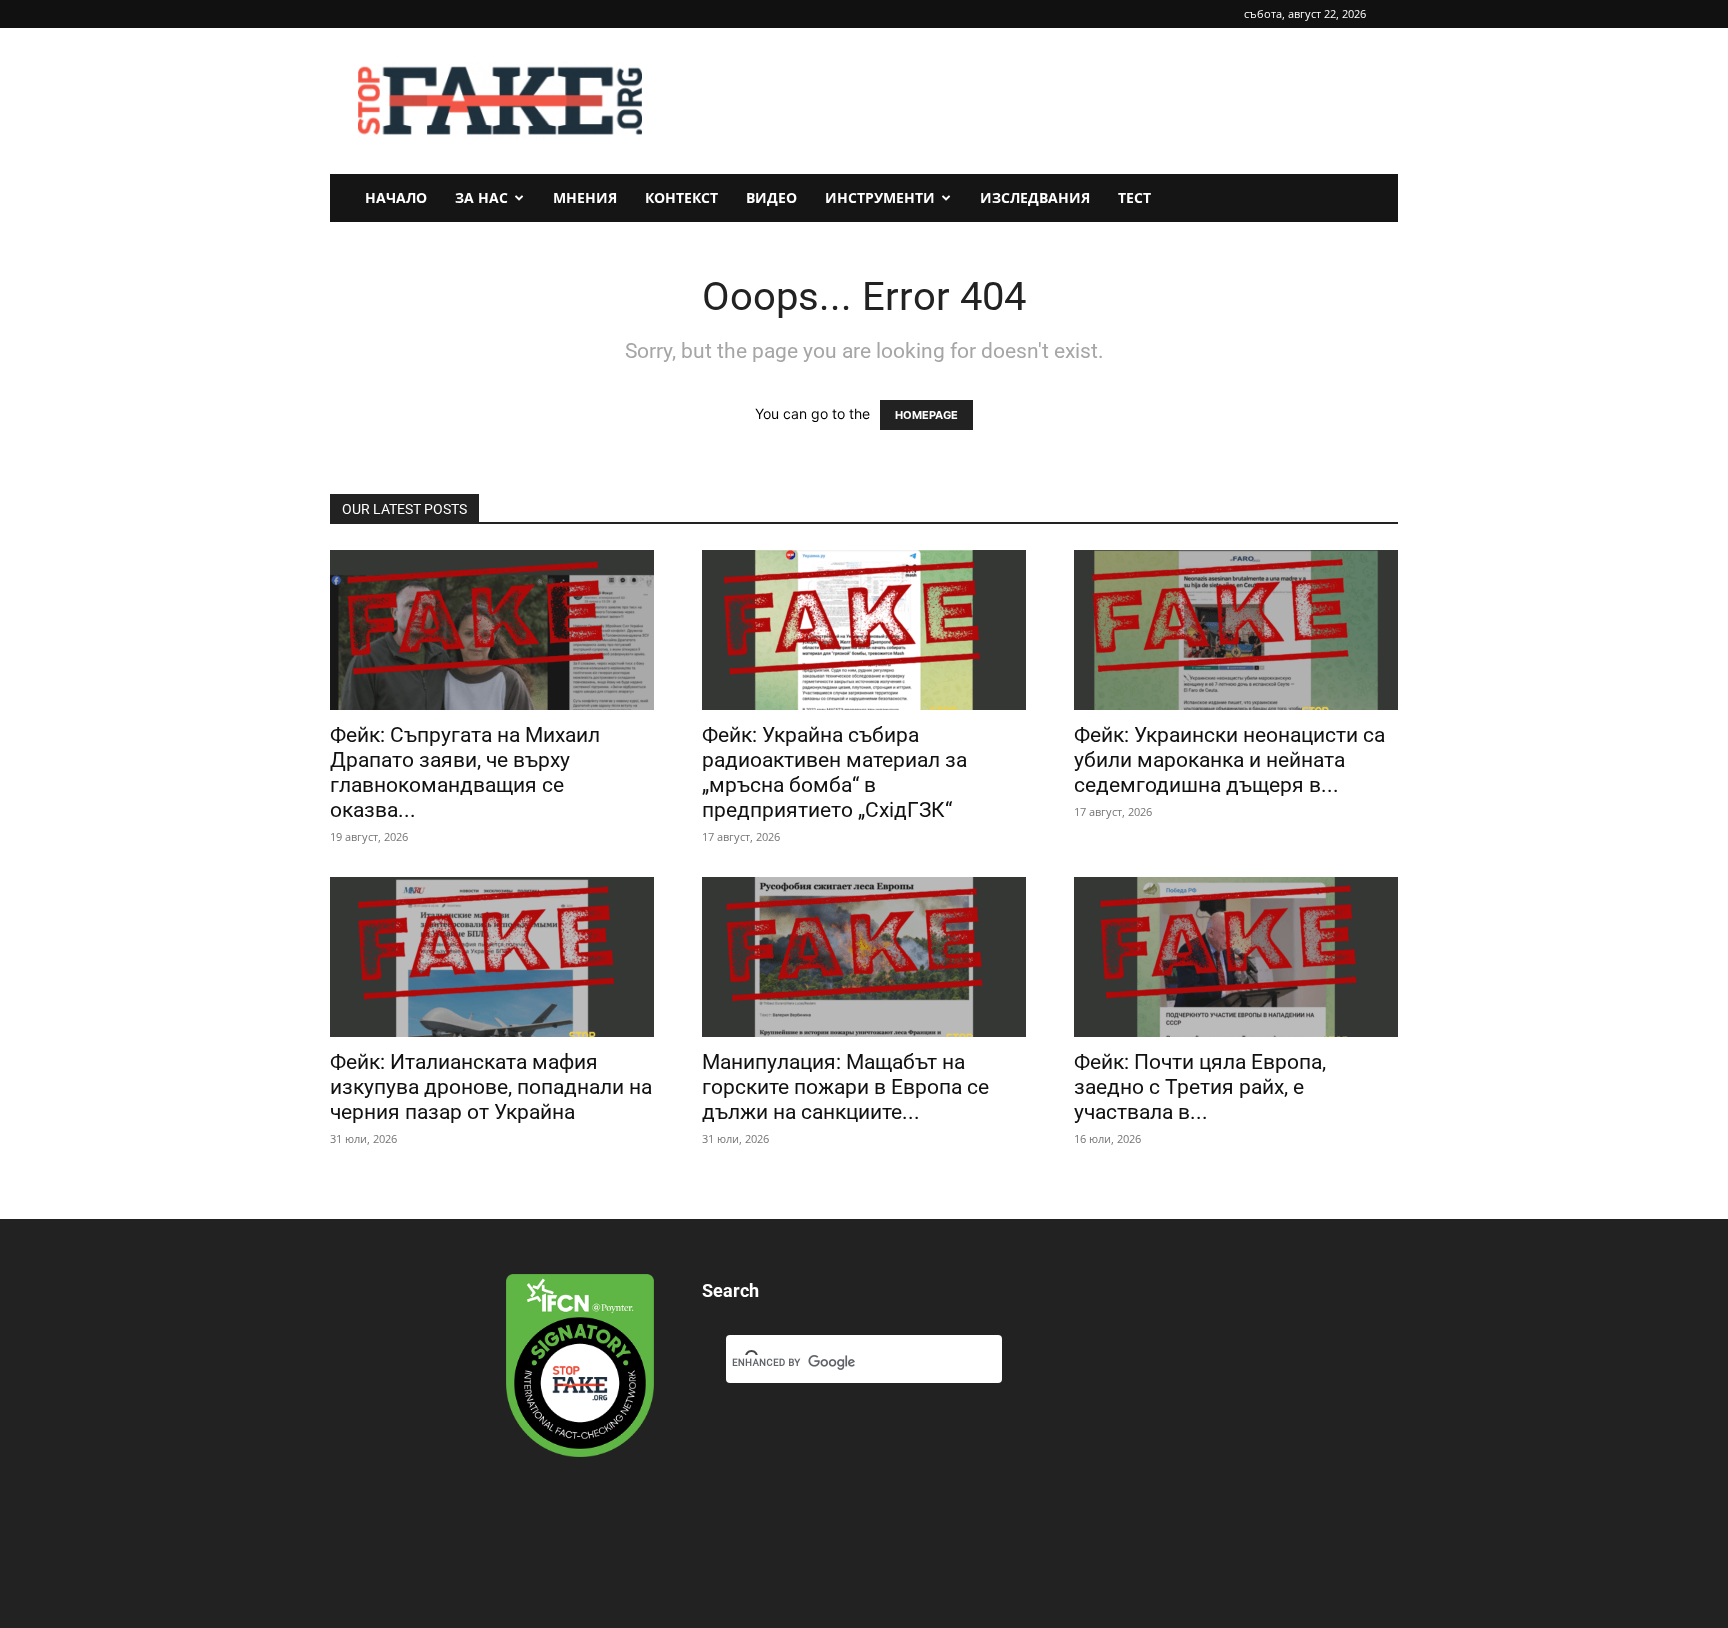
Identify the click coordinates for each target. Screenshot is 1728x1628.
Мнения (585, 197)
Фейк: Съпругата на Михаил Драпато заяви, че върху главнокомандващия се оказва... (465, 772)
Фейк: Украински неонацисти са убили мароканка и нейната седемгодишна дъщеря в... (1229, 760)
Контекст (681, 197)
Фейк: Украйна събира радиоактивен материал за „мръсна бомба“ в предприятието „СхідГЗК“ (834, 772)
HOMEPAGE (926, 415)
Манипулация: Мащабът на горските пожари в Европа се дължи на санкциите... (845, 1087)
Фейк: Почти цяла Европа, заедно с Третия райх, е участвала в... (1200, 1087)
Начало (396, 197)
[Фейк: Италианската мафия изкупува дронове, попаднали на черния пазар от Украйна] (492, 957)
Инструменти (880, 197)
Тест (1134, 197)
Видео (771, 197)
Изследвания (1035, 197)
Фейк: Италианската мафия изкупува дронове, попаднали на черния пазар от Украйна (491, 1087)
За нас (481, 197)
